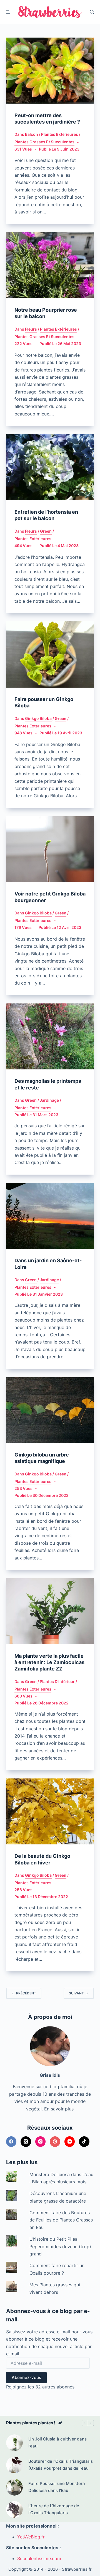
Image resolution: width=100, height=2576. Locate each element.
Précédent (26, 1993)
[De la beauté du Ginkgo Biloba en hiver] (50, 1812)
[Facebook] (11, 2142)
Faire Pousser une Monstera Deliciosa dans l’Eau (57, 2487)
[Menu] (9, 12)
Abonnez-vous (26, 2377)
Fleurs (31, 329)
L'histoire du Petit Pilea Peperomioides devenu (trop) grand (60, 2246)
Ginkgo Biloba (38, 718)
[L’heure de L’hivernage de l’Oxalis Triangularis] (14, 2509)
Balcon (32, 134)
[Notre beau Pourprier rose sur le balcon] (50, 265)
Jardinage (49, 1100)
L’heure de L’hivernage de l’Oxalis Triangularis (54, 2509)
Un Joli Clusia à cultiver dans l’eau (57, 2442)
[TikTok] (84, 2142)
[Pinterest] (55, 2142)
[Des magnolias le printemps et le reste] (50, 1037)
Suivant (76, 1993)
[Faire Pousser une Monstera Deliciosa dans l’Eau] (14, 2487)
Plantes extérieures (60, 134)
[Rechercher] (92, 12)
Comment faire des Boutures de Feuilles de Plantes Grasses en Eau (61, 2220)
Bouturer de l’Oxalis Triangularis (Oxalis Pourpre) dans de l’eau (61, 2465)
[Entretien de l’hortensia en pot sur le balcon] (50, 467)
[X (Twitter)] (26, 2142)
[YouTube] (70, 2142)
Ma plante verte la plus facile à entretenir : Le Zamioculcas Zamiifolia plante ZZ (49, 1662)
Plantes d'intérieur (57, 1681)
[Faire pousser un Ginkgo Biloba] (50, 655)
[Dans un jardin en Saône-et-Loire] (50, 1216)
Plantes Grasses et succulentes (44, 142)
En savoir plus (59, 2109)
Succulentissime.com (39, 2558)
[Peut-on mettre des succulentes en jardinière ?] (50, 71)
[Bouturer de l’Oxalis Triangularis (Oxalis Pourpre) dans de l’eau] (14, 2465)
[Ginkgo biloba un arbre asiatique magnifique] (50, 1410)
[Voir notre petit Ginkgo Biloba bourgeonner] (50, 849)
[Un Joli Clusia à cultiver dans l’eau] (14, 2443)
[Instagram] (41, 2142)
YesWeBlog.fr (31, 2537)
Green (46, 531)
